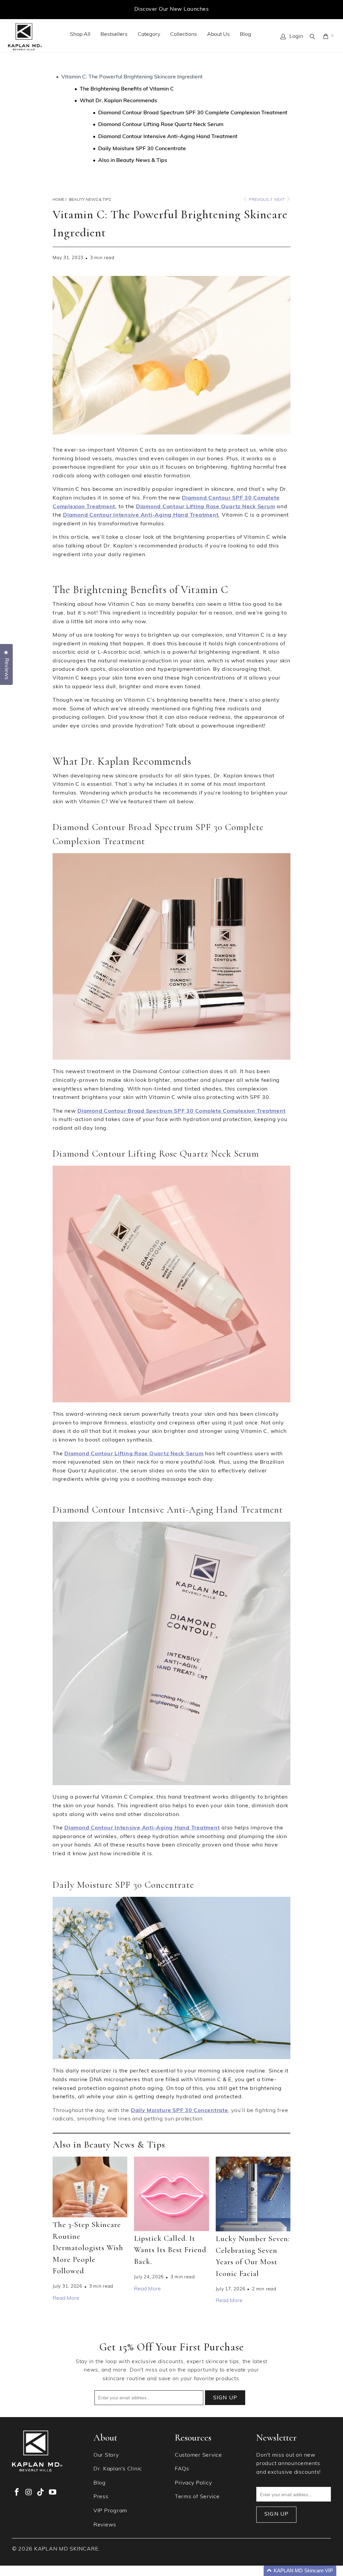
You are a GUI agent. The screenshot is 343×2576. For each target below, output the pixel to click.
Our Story (106, 2455)
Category (149, 35)
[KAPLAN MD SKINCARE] (25, 37)
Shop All (80, 35)
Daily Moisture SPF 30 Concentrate (142, 149)
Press (101, 2497)
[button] (300, 2571)
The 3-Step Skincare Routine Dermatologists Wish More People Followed (88, 2248)
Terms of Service (197, 2497)
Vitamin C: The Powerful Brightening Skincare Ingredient (132, 77)
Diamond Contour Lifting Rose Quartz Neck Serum (161, 125)
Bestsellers (114, 35)
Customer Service (198, 2455)
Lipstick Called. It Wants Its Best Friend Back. (170, 2250)
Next (280, 200)
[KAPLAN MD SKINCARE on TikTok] (41, 2493)
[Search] (313, 37)
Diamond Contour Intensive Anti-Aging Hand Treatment (168, 137)
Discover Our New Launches (171, 9)
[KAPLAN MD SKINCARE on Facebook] (17, 2493)
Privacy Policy (193, 2483)
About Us (218, 35)
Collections (184, 35)
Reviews (105, 2525)
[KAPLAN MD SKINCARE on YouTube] (53, 2493)
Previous (258, 200)
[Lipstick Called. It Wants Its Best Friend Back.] (171, 2194)
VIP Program (110, 2511)
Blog (246, 35)
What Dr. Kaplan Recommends (118, 101)
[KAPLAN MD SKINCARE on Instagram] (29, 2493)
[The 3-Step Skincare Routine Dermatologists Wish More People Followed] (90, 2187)
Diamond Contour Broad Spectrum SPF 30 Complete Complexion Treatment (193, 113)
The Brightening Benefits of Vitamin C (127, 89)
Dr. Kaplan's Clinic (118, 2469)
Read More (66, 2298)
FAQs (182, 2469)
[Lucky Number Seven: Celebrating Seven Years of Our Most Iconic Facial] (253, 2194)
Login (296, 37)
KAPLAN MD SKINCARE (66, 2549)
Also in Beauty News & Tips (133, 161)
